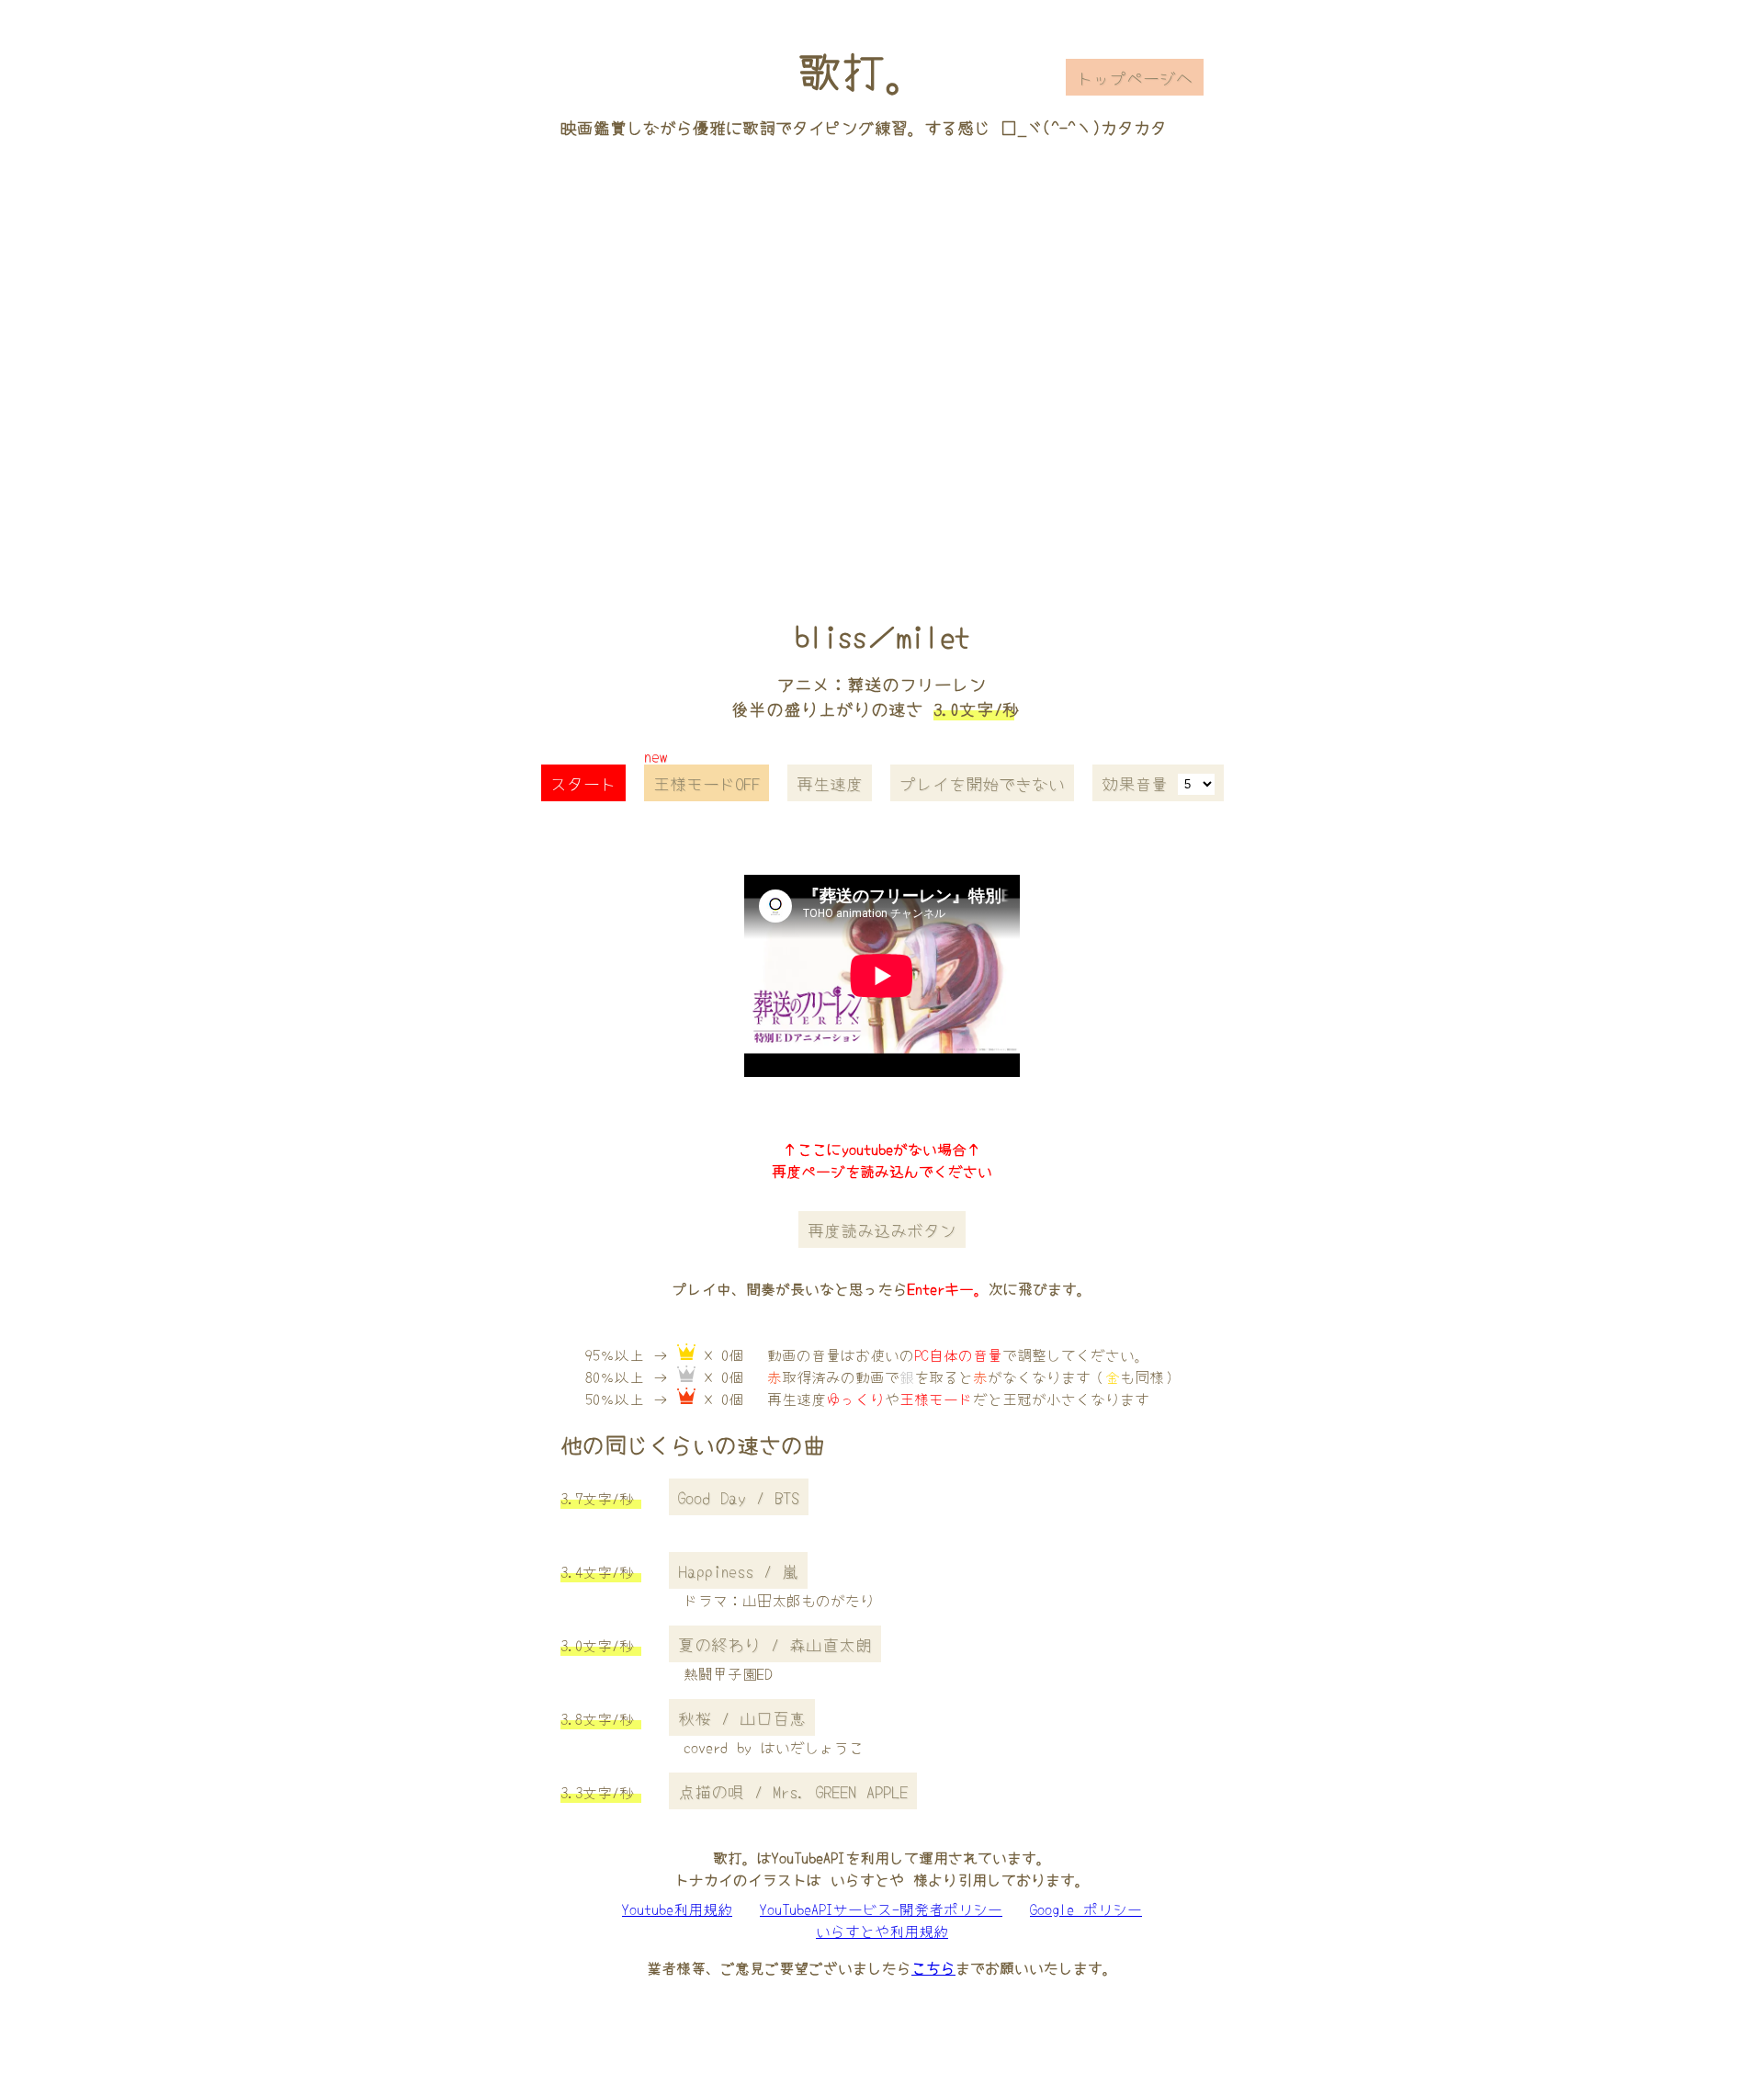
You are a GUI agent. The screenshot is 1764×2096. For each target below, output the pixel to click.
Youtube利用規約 (677, 1909)
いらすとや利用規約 (882, 1931)
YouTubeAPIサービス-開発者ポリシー (881, 1909)
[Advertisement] (882, 352)
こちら (933, 1967)
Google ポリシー (1086, 1909)
